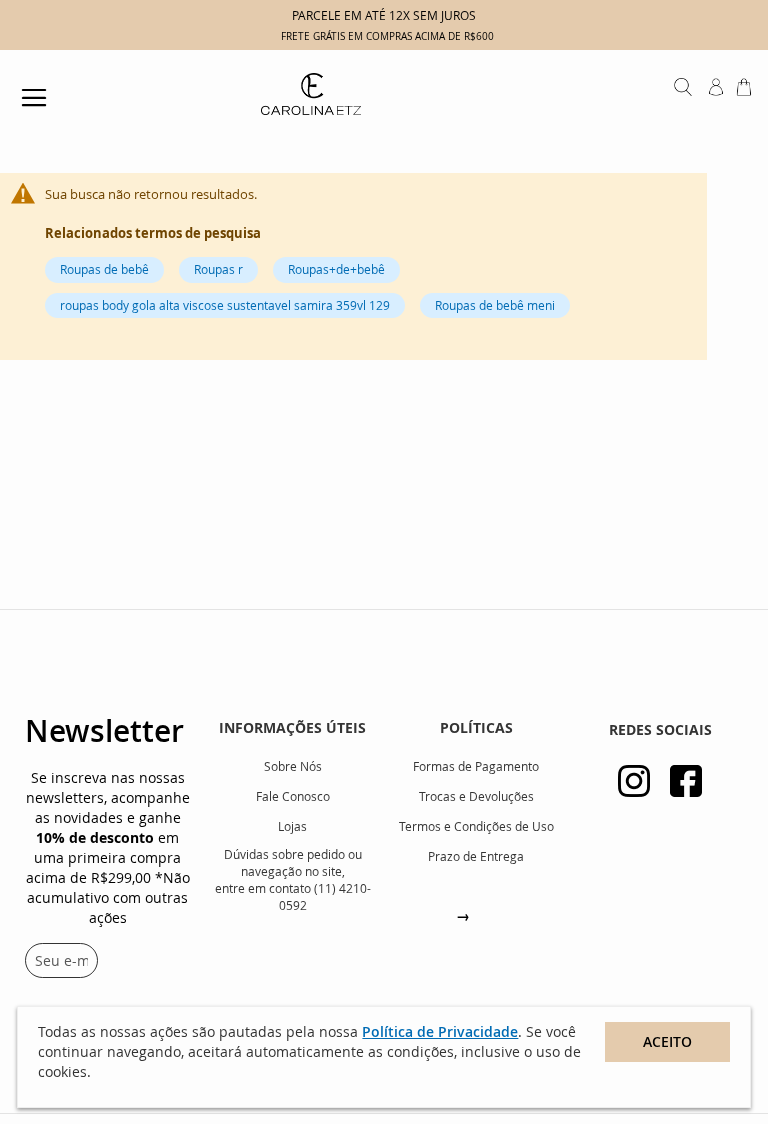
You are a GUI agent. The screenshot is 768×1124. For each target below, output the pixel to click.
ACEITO (667, 1041)
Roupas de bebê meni (495, 305)
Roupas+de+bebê (336, 269)
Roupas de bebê (104, 269)
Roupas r (218, 269)
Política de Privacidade (440, 1031)
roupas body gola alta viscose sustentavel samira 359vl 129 (225, 305)
